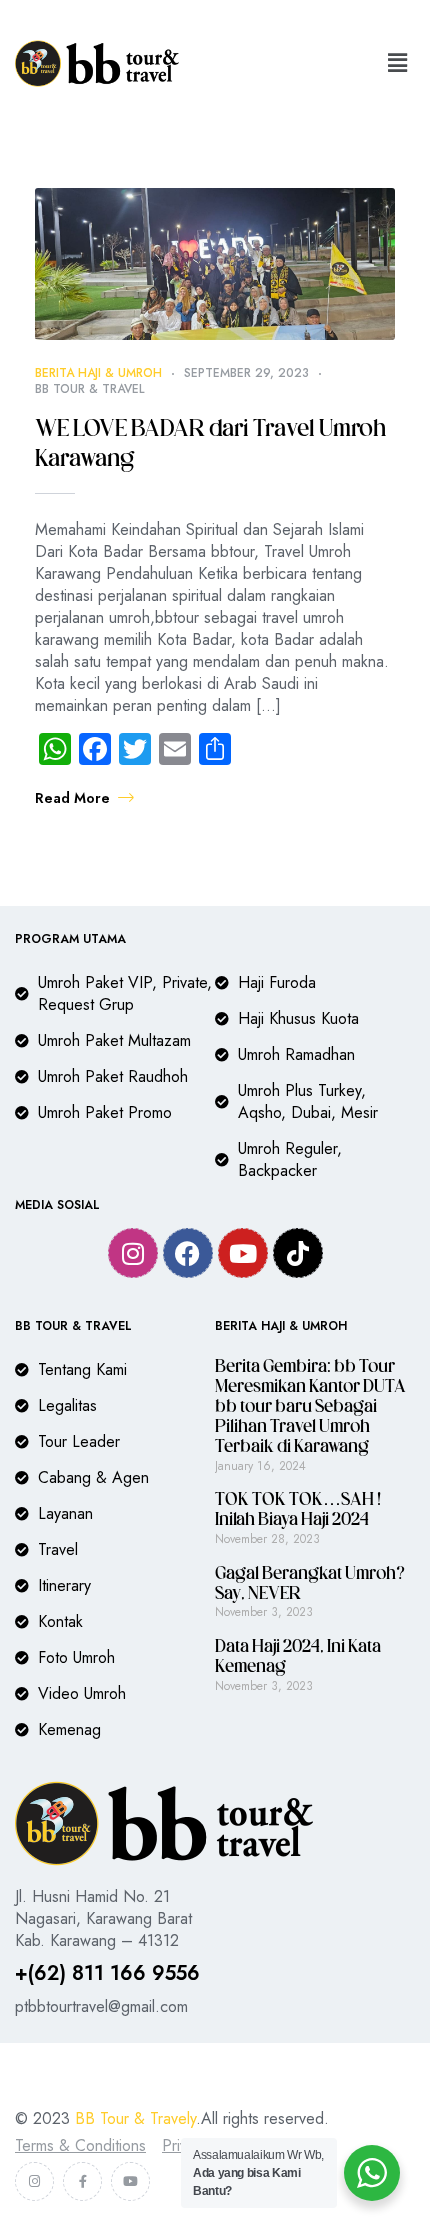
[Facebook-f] (82, 2181)
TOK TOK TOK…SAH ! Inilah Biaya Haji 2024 (298, 1511)
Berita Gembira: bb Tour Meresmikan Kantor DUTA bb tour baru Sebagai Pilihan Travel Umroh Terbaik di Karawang (310, 1408)
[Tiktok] (298, 1253)
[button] (398, 63)
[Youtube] (243, 1253)
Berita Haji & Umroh (98, 373)
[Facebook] (188, 1253)
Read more (72, 798)
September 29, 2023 (246, 373)
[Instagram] (133, 1253)
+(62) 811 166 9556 (107, 1973)
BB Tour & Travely (135, 2118)
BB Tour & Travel (89, 389)
